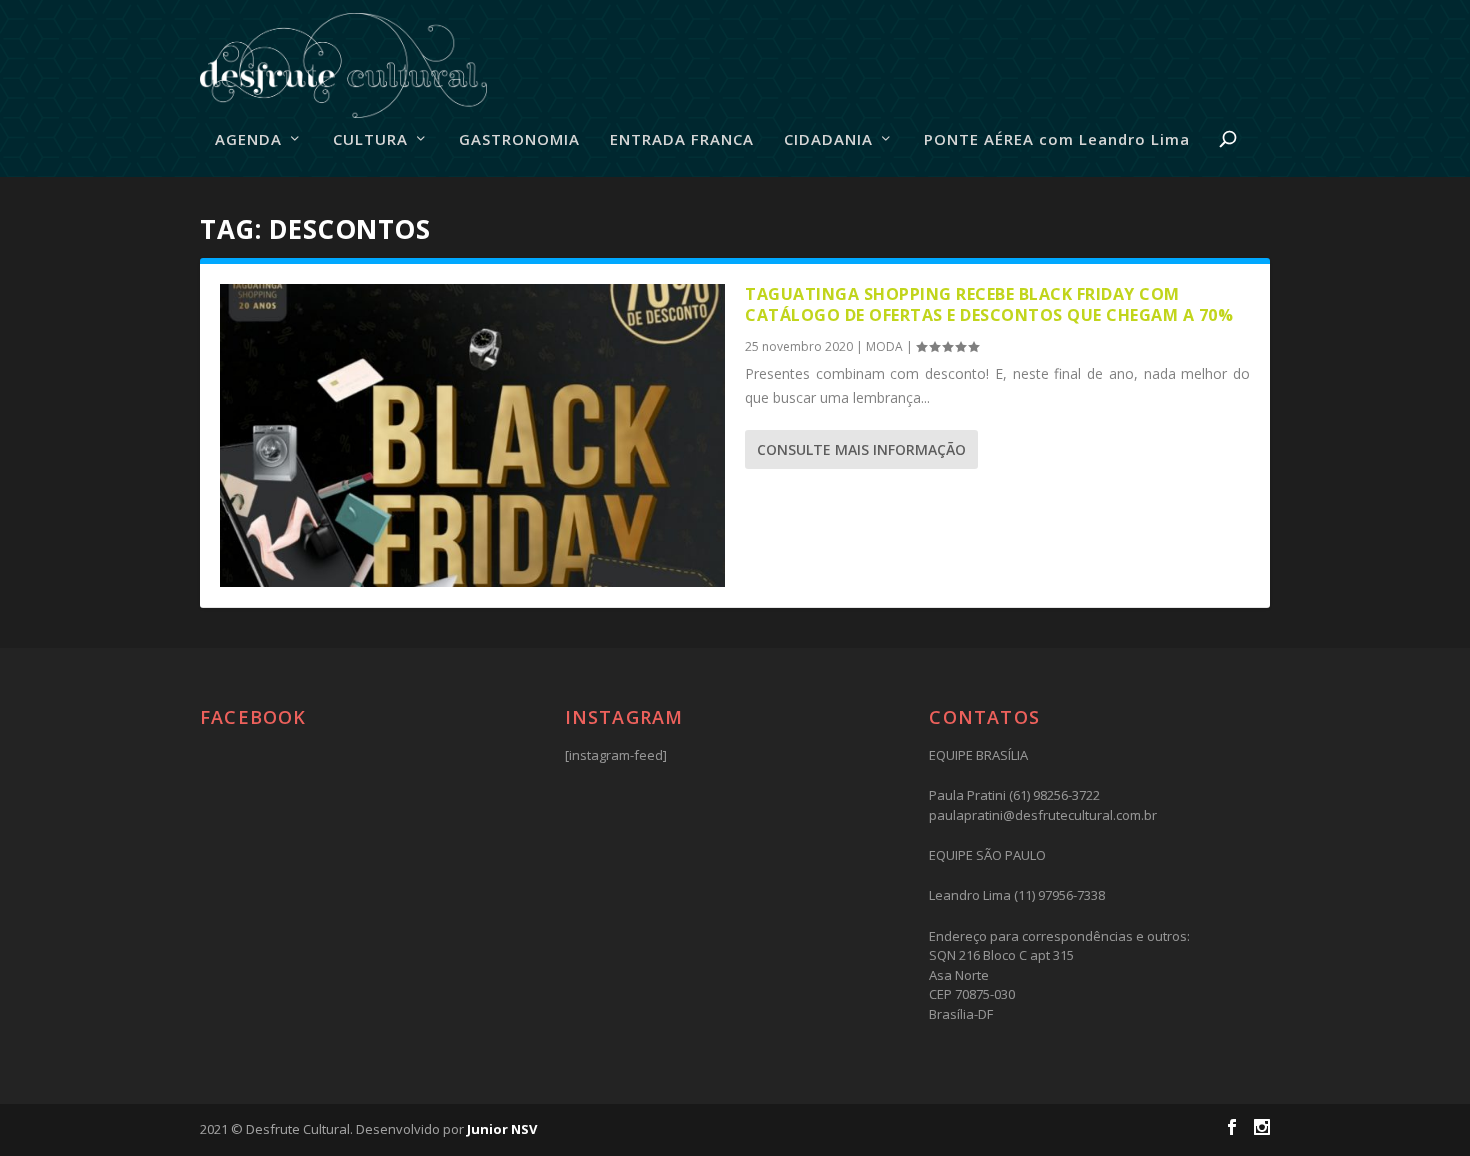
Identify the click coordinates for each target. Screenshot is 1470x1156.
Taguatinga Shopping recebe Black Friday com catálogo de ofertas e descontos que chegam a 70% (989, 304)
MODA (884, 346)
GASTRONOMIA (519, 140)
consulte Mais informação (861, 449)
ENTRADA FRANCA (682, 140)
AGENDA (248, 140)
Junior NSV (502, 1129)
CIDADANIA (828, 140)
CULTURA (370, 140)
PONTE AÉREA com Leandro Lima (1057, 140)
